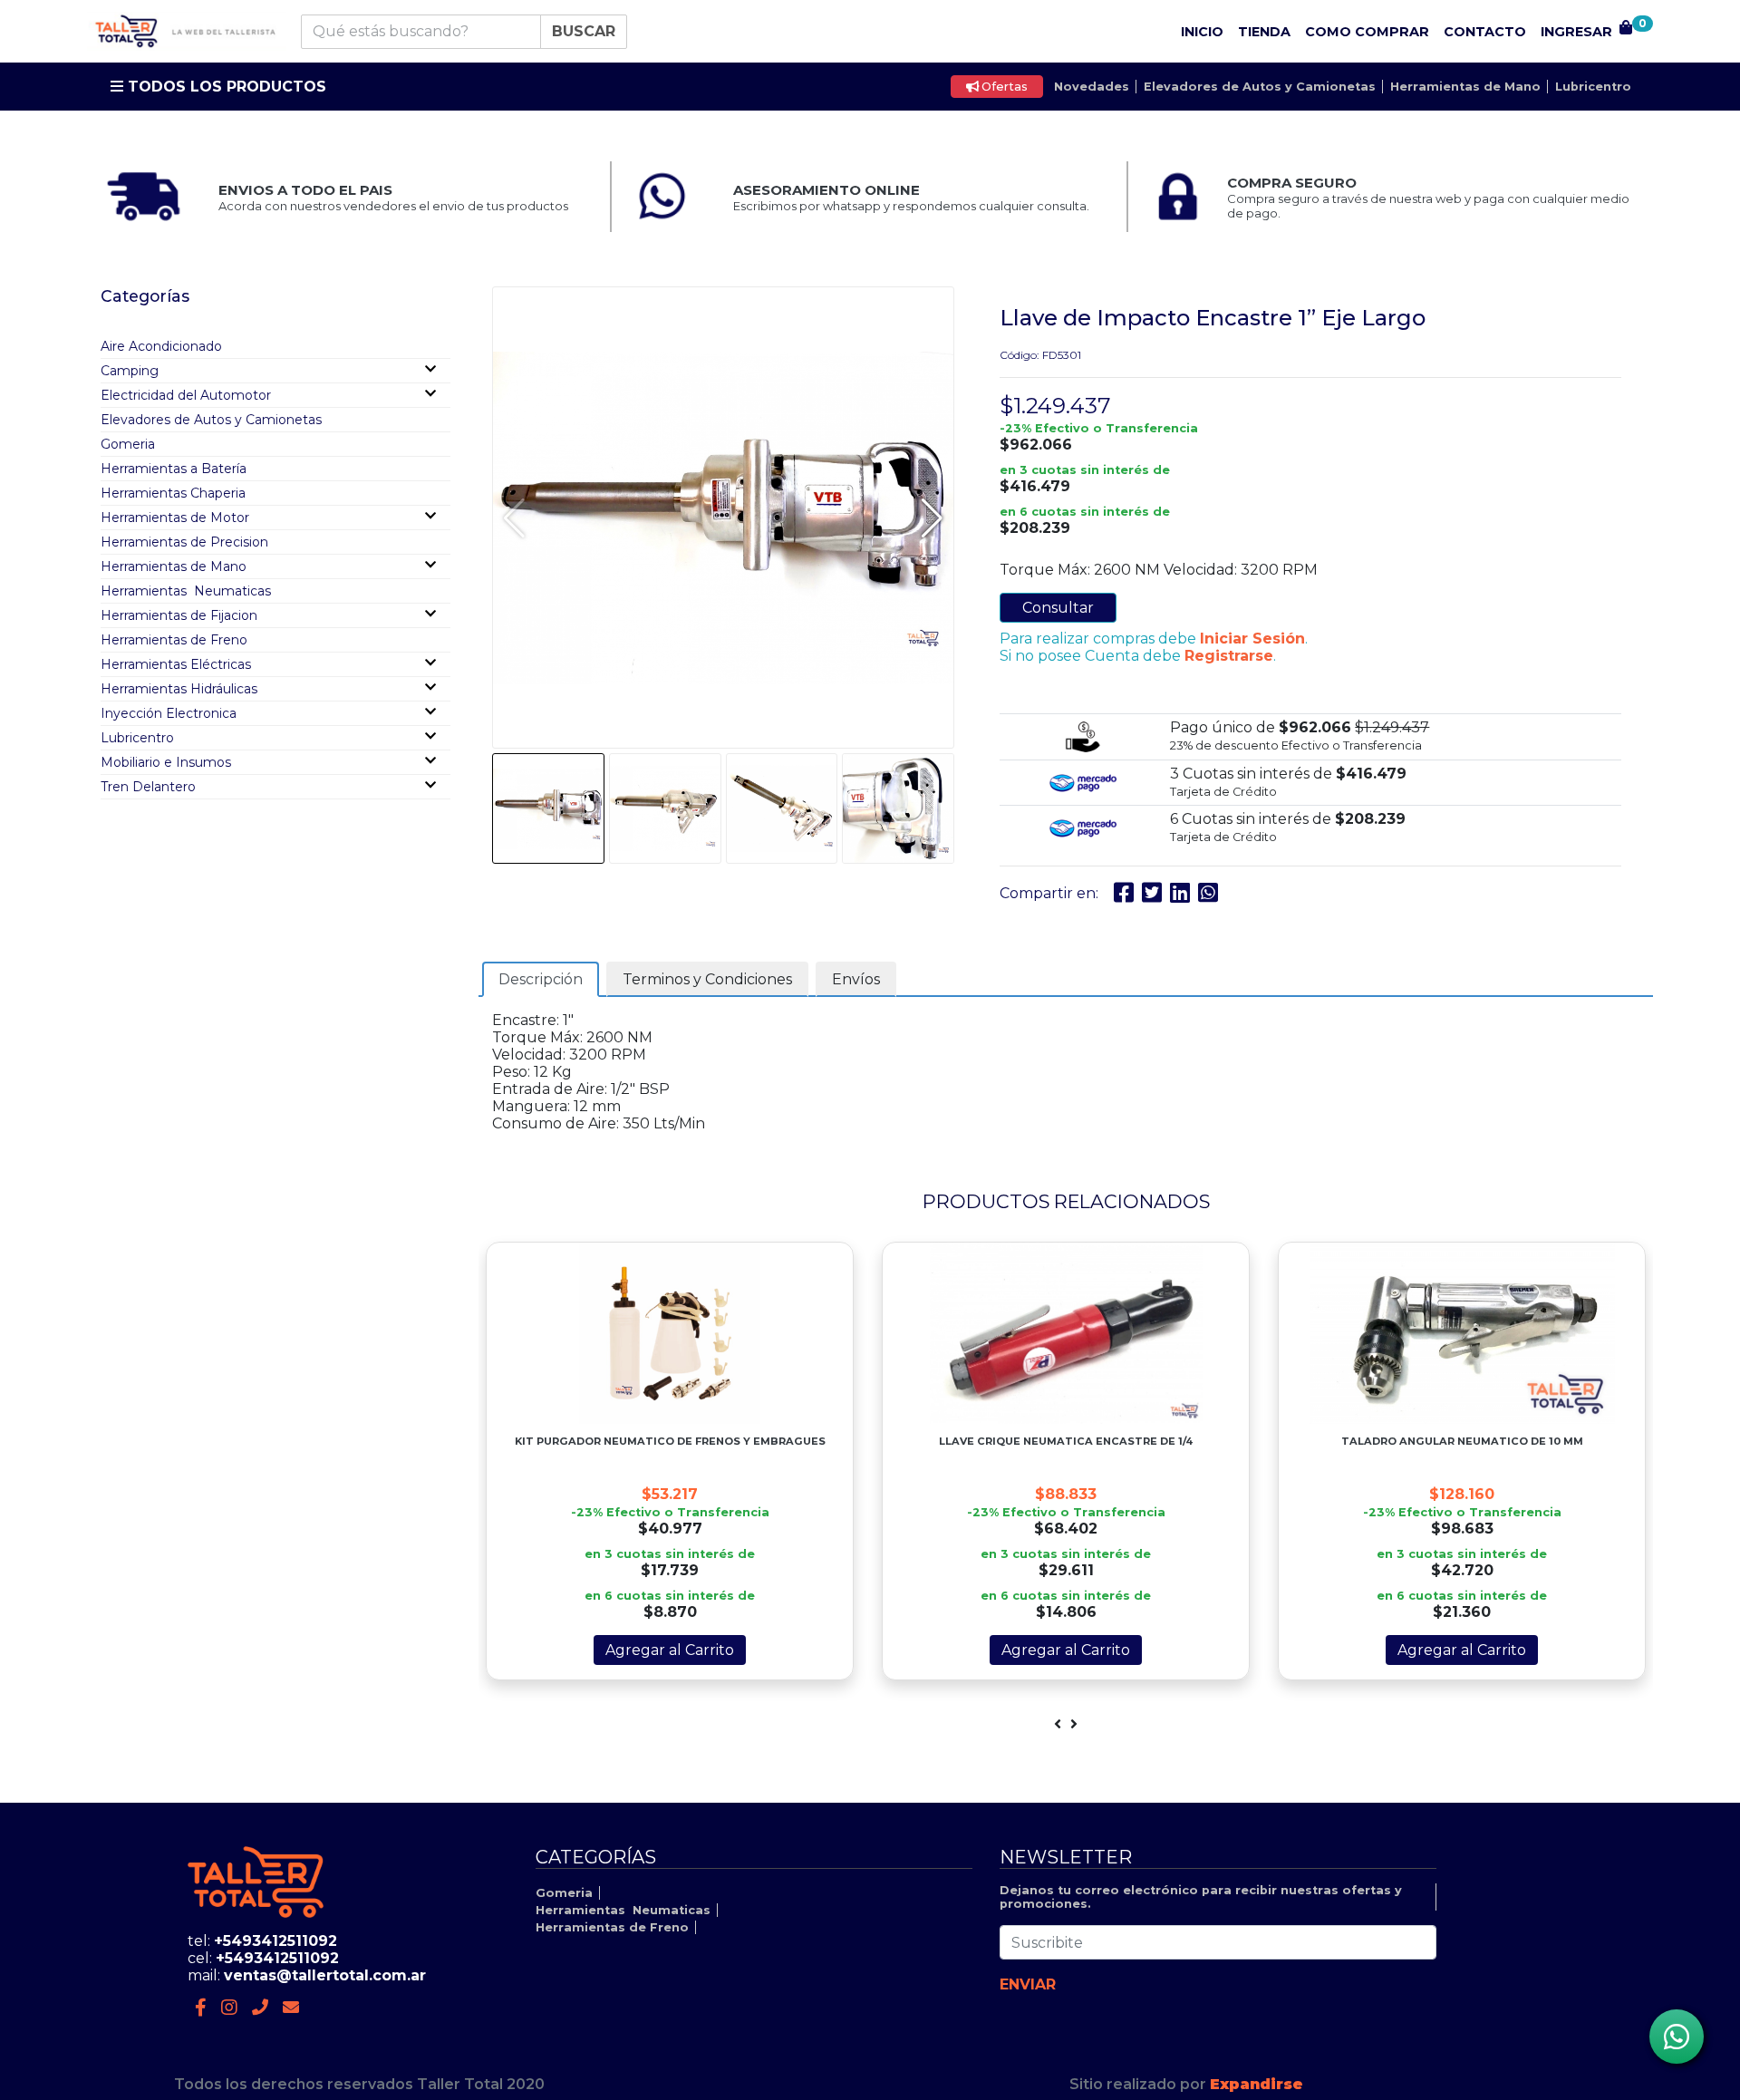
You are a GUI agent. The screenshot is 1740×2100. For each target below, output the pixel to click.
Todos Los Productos (225, 87)
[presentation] (1058, 1724)
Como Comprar (1367, 32)
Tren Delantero (148, 787)
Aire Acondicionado (161, 346)
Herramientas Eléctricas (176, 664)
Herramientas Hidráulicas (179, 689)
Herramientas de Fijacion (179, 615)
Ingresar (1576, 32)
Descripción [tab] (541, 979)
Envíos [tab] (856, 979)
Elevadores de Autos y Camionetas (1260, 87)
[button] (932, 518)
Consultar (1058, 608)
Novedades (1092, 87)
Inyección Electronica (169, 713)
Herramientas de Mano (1465, 87)
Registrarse (1229, 656)
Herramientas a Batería (174, 469)
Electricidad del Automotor (186, 395)
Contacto (1485, 32)
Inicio (1202, 32)
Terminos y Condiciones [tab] (707, 979)
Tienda (1264, 32)
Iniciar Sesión (1252, 639)
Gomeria (128, 444)
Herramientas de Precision (184, 542)
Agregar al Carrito (670, 1650)
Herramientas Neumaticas (186, 591)
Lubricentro (1593, 87)
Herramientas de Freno (174, 640)
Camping (130, 371)
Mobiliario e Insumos (166, 762)
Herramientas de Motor (175, 518)
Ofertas (1003, 87)
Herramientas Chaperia (173, 493)
